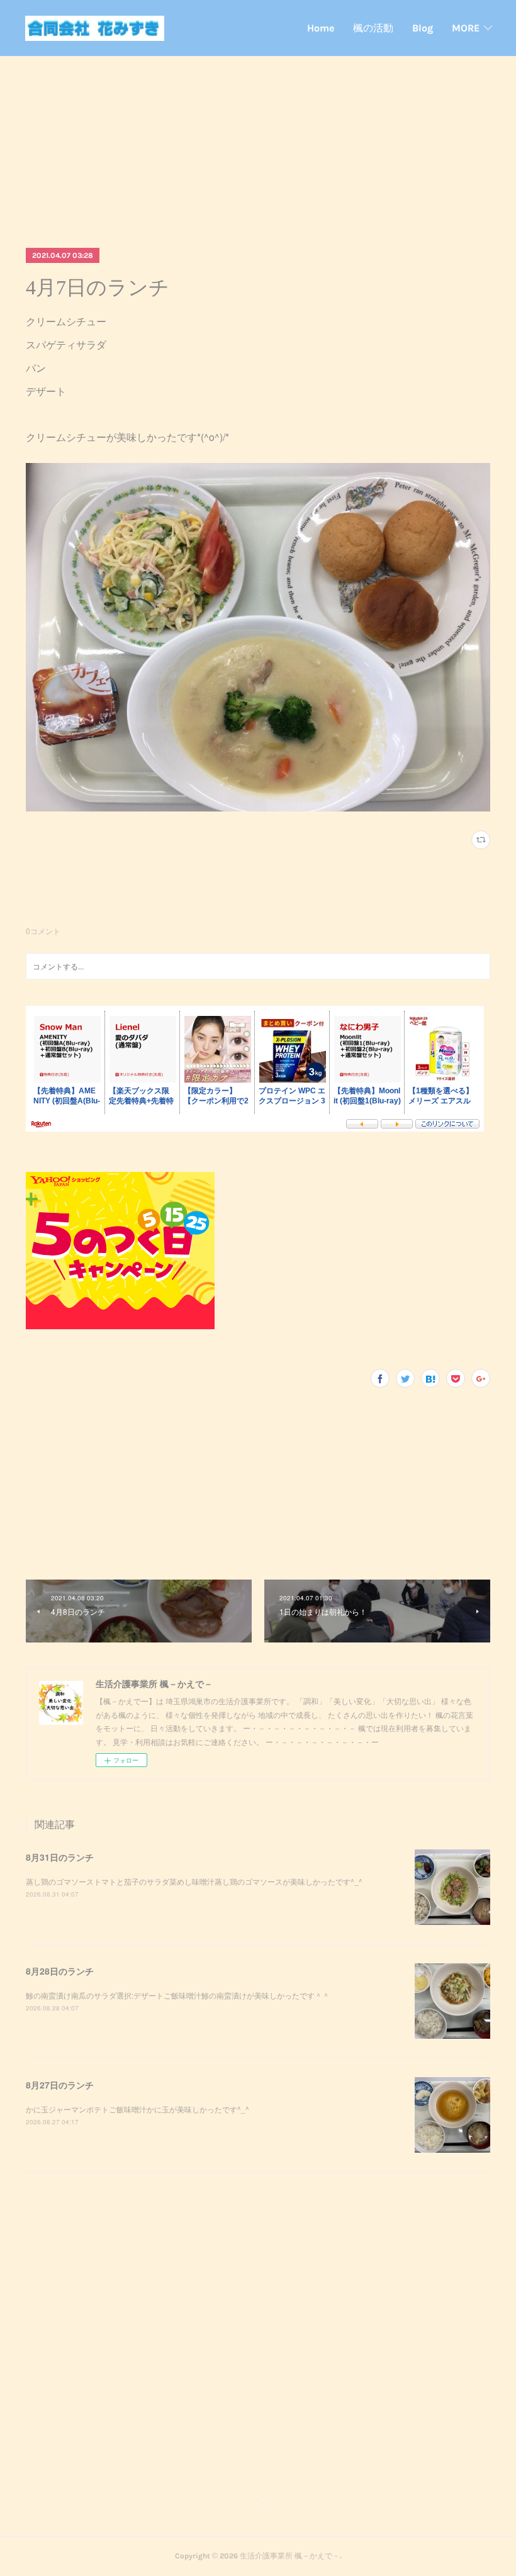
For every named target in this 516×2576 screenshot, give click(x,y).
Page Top (258, 2506)
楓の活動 (373, 28)
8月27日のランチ (60, 2085)
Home (321, 28)
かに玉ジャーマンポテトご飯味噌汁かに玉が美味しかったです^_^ (137, 2109)
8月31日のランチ (60, 1857)
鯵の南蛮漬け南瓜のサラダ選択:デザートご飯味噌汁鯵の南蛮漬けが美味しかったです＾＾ (178, 1995)
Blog (423, 28)
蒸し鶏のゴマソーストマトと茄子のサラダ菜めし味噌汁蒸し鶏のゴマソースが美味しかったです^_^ (194, 1881)
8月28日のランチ (60, 1971)
